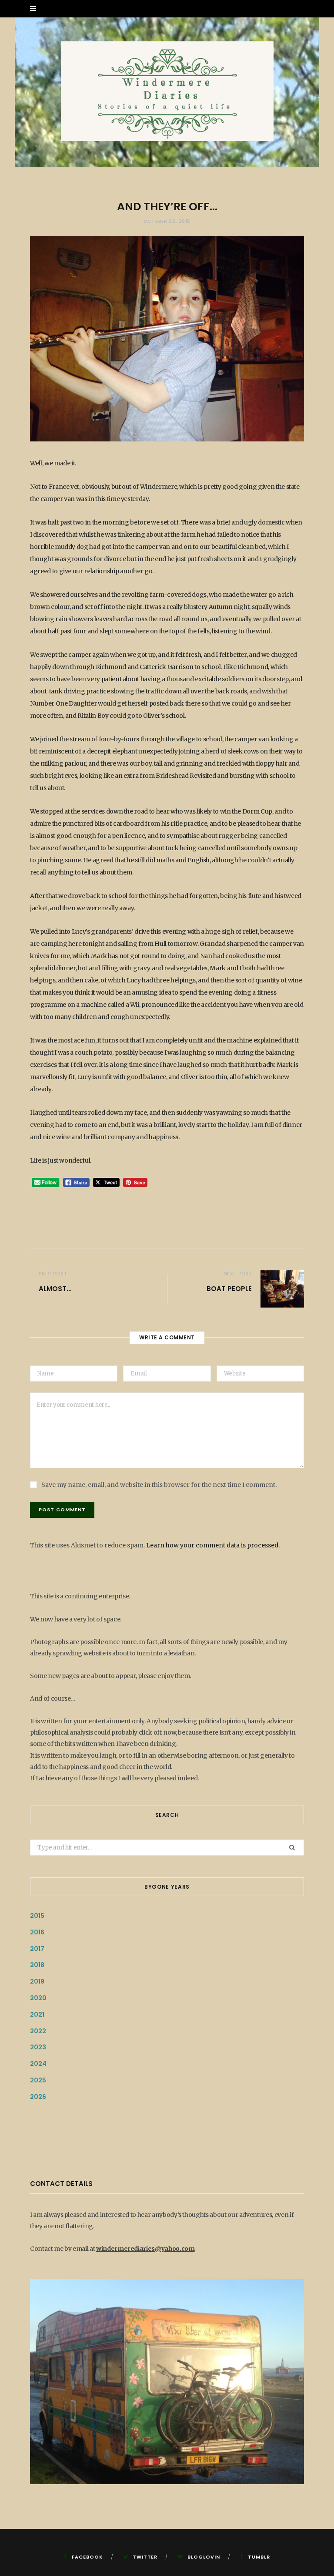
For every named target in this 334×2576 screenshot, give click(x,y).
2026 (38, 2097)
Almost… (55, 1289)
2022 (38, 2031)
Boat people (229, 1289)
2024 (38, 2064)
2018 (37, 1965)
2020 (38, 1998)
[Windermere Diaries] (167, 92)
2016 (37, 1932)
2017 (37, 1949)
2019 (37, 1981)
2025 (38, 2080)
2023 (38, 2047)
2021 (37, 2014)
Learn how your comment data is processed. (213, 1545)
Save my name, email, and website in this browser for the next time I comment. (159, 1485)
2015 (37, 1916)
